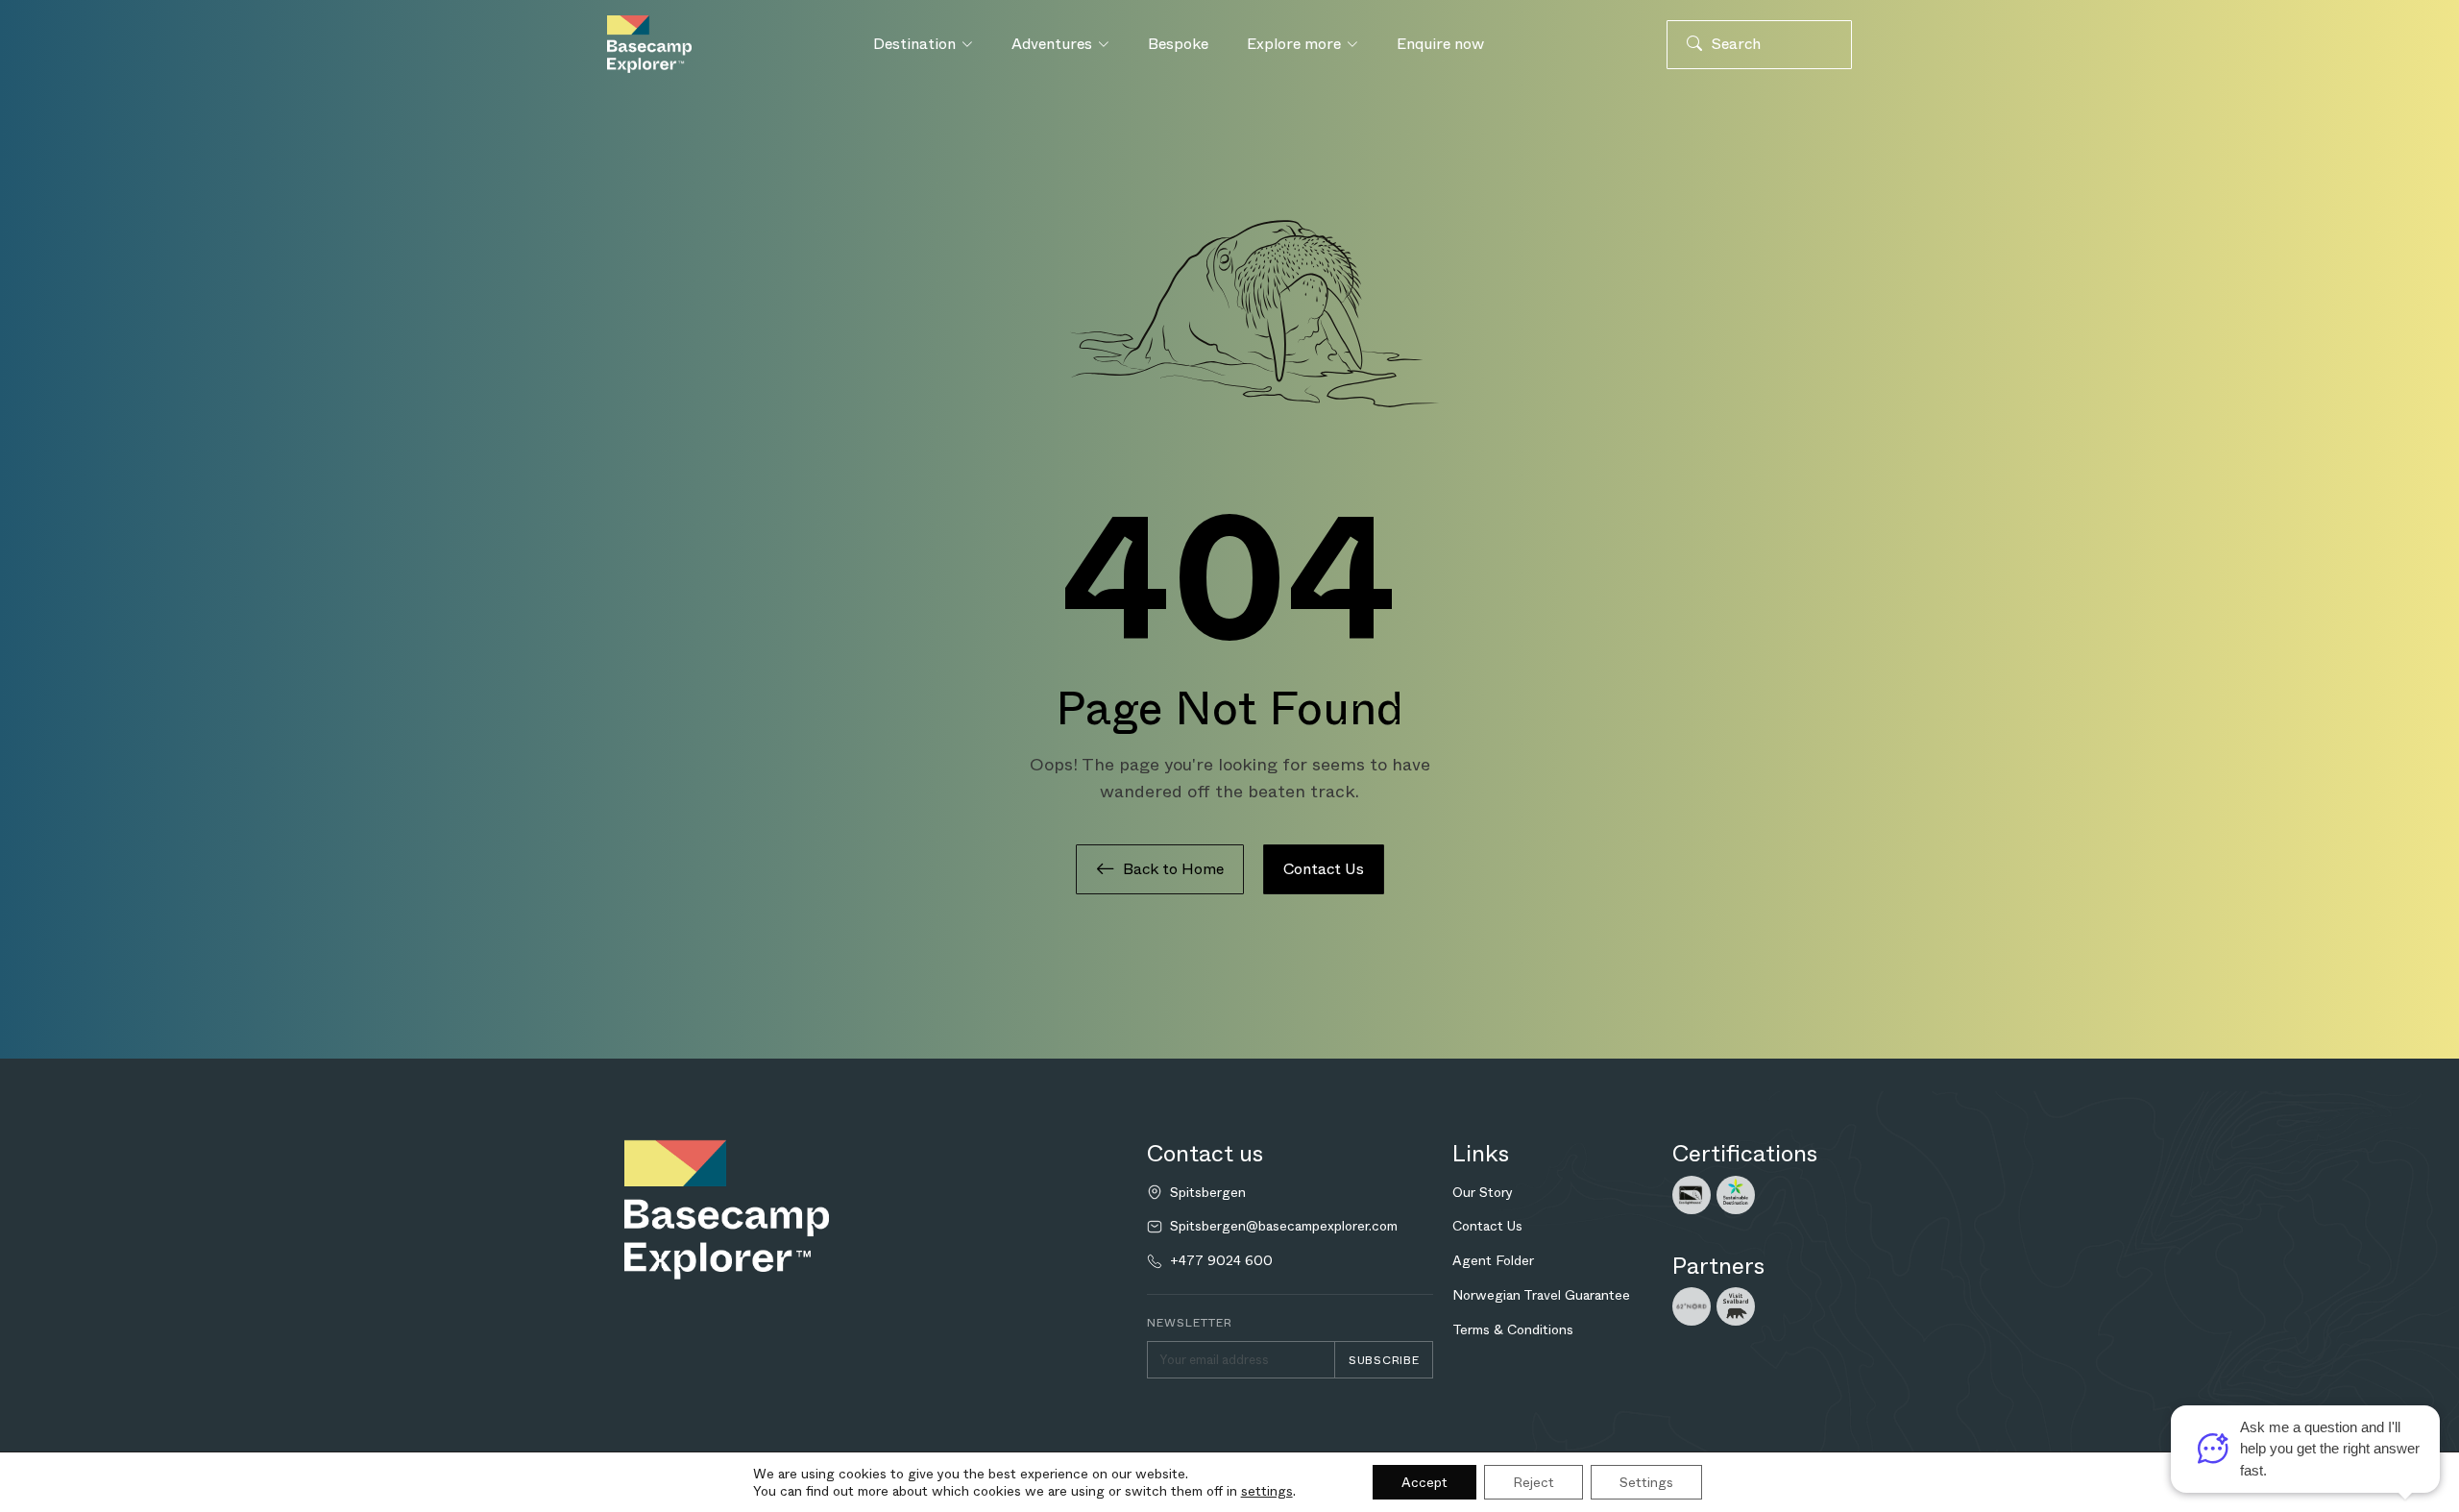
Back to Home (1173, 869)
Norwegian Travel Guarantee (1541, 1295)
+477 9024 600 (1221, 1261)
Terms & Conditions (1513, 1329)
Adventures (1052, 44)
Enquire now (1440, 44)
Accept (1424, 1482)
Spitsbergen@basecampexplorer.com (1284, 1226)
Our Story (1483, 1192)
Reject (1534, 1482)
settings (1267, 1491)
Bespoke (1178, 44)
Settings (1646, 1482)
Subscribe (1384, 1360)
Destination (914, 44)
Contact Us (1324, 869)
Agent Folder (1493, 1260)
